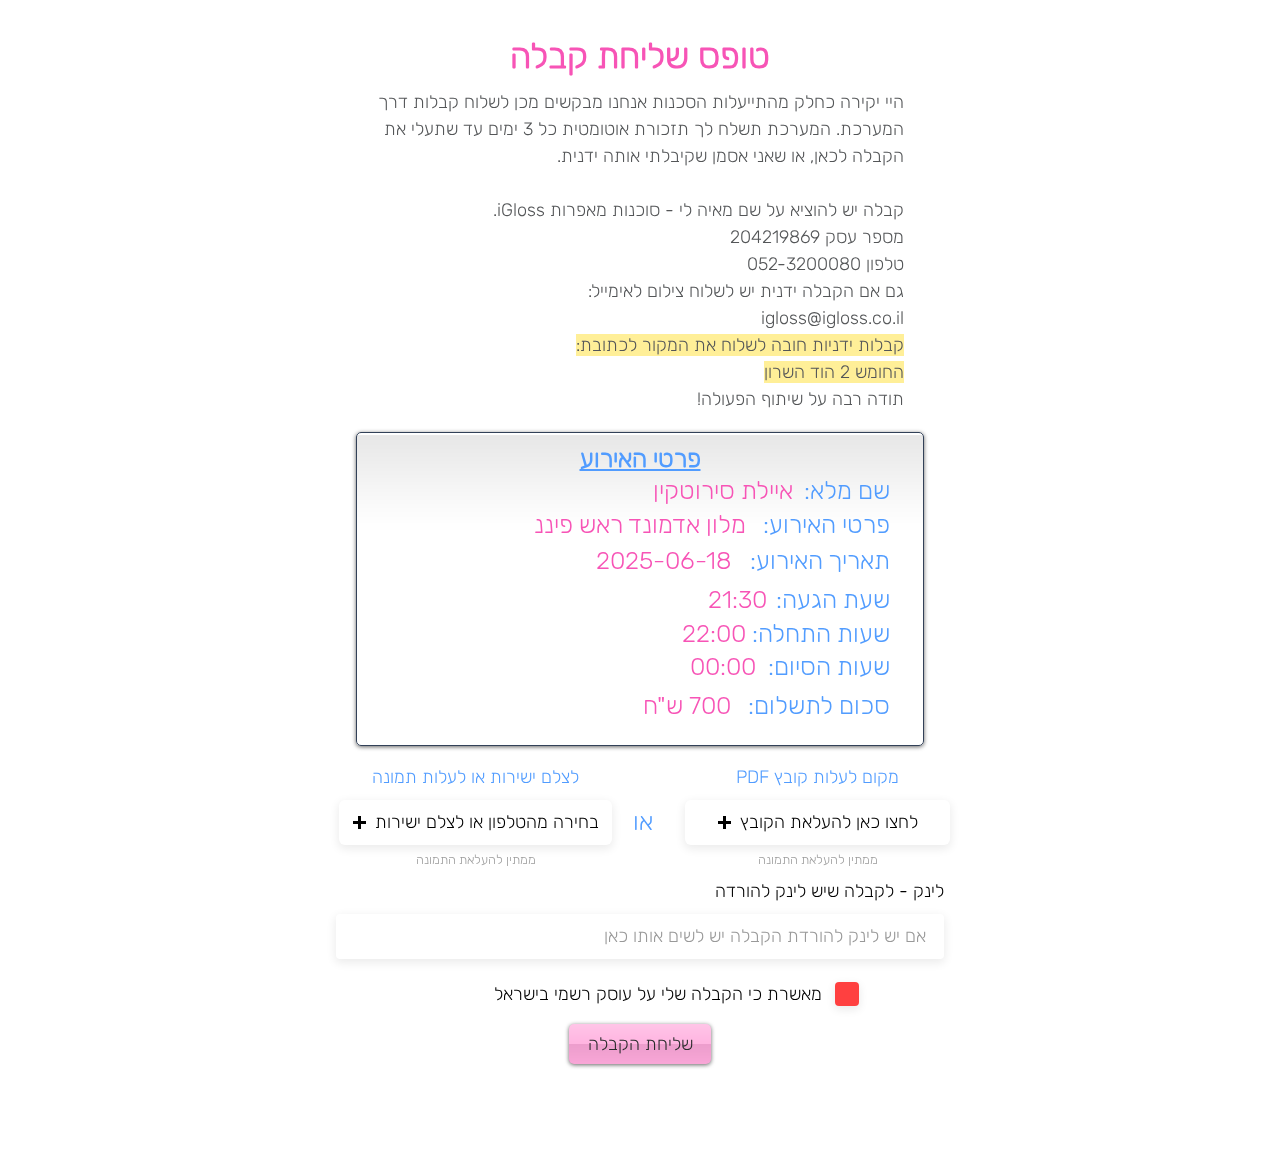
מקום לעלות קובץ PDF (817, 777)
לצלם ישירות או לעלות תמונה (475, 777)
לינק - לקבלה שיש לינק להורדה (829, 891)
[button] (475, 822)
